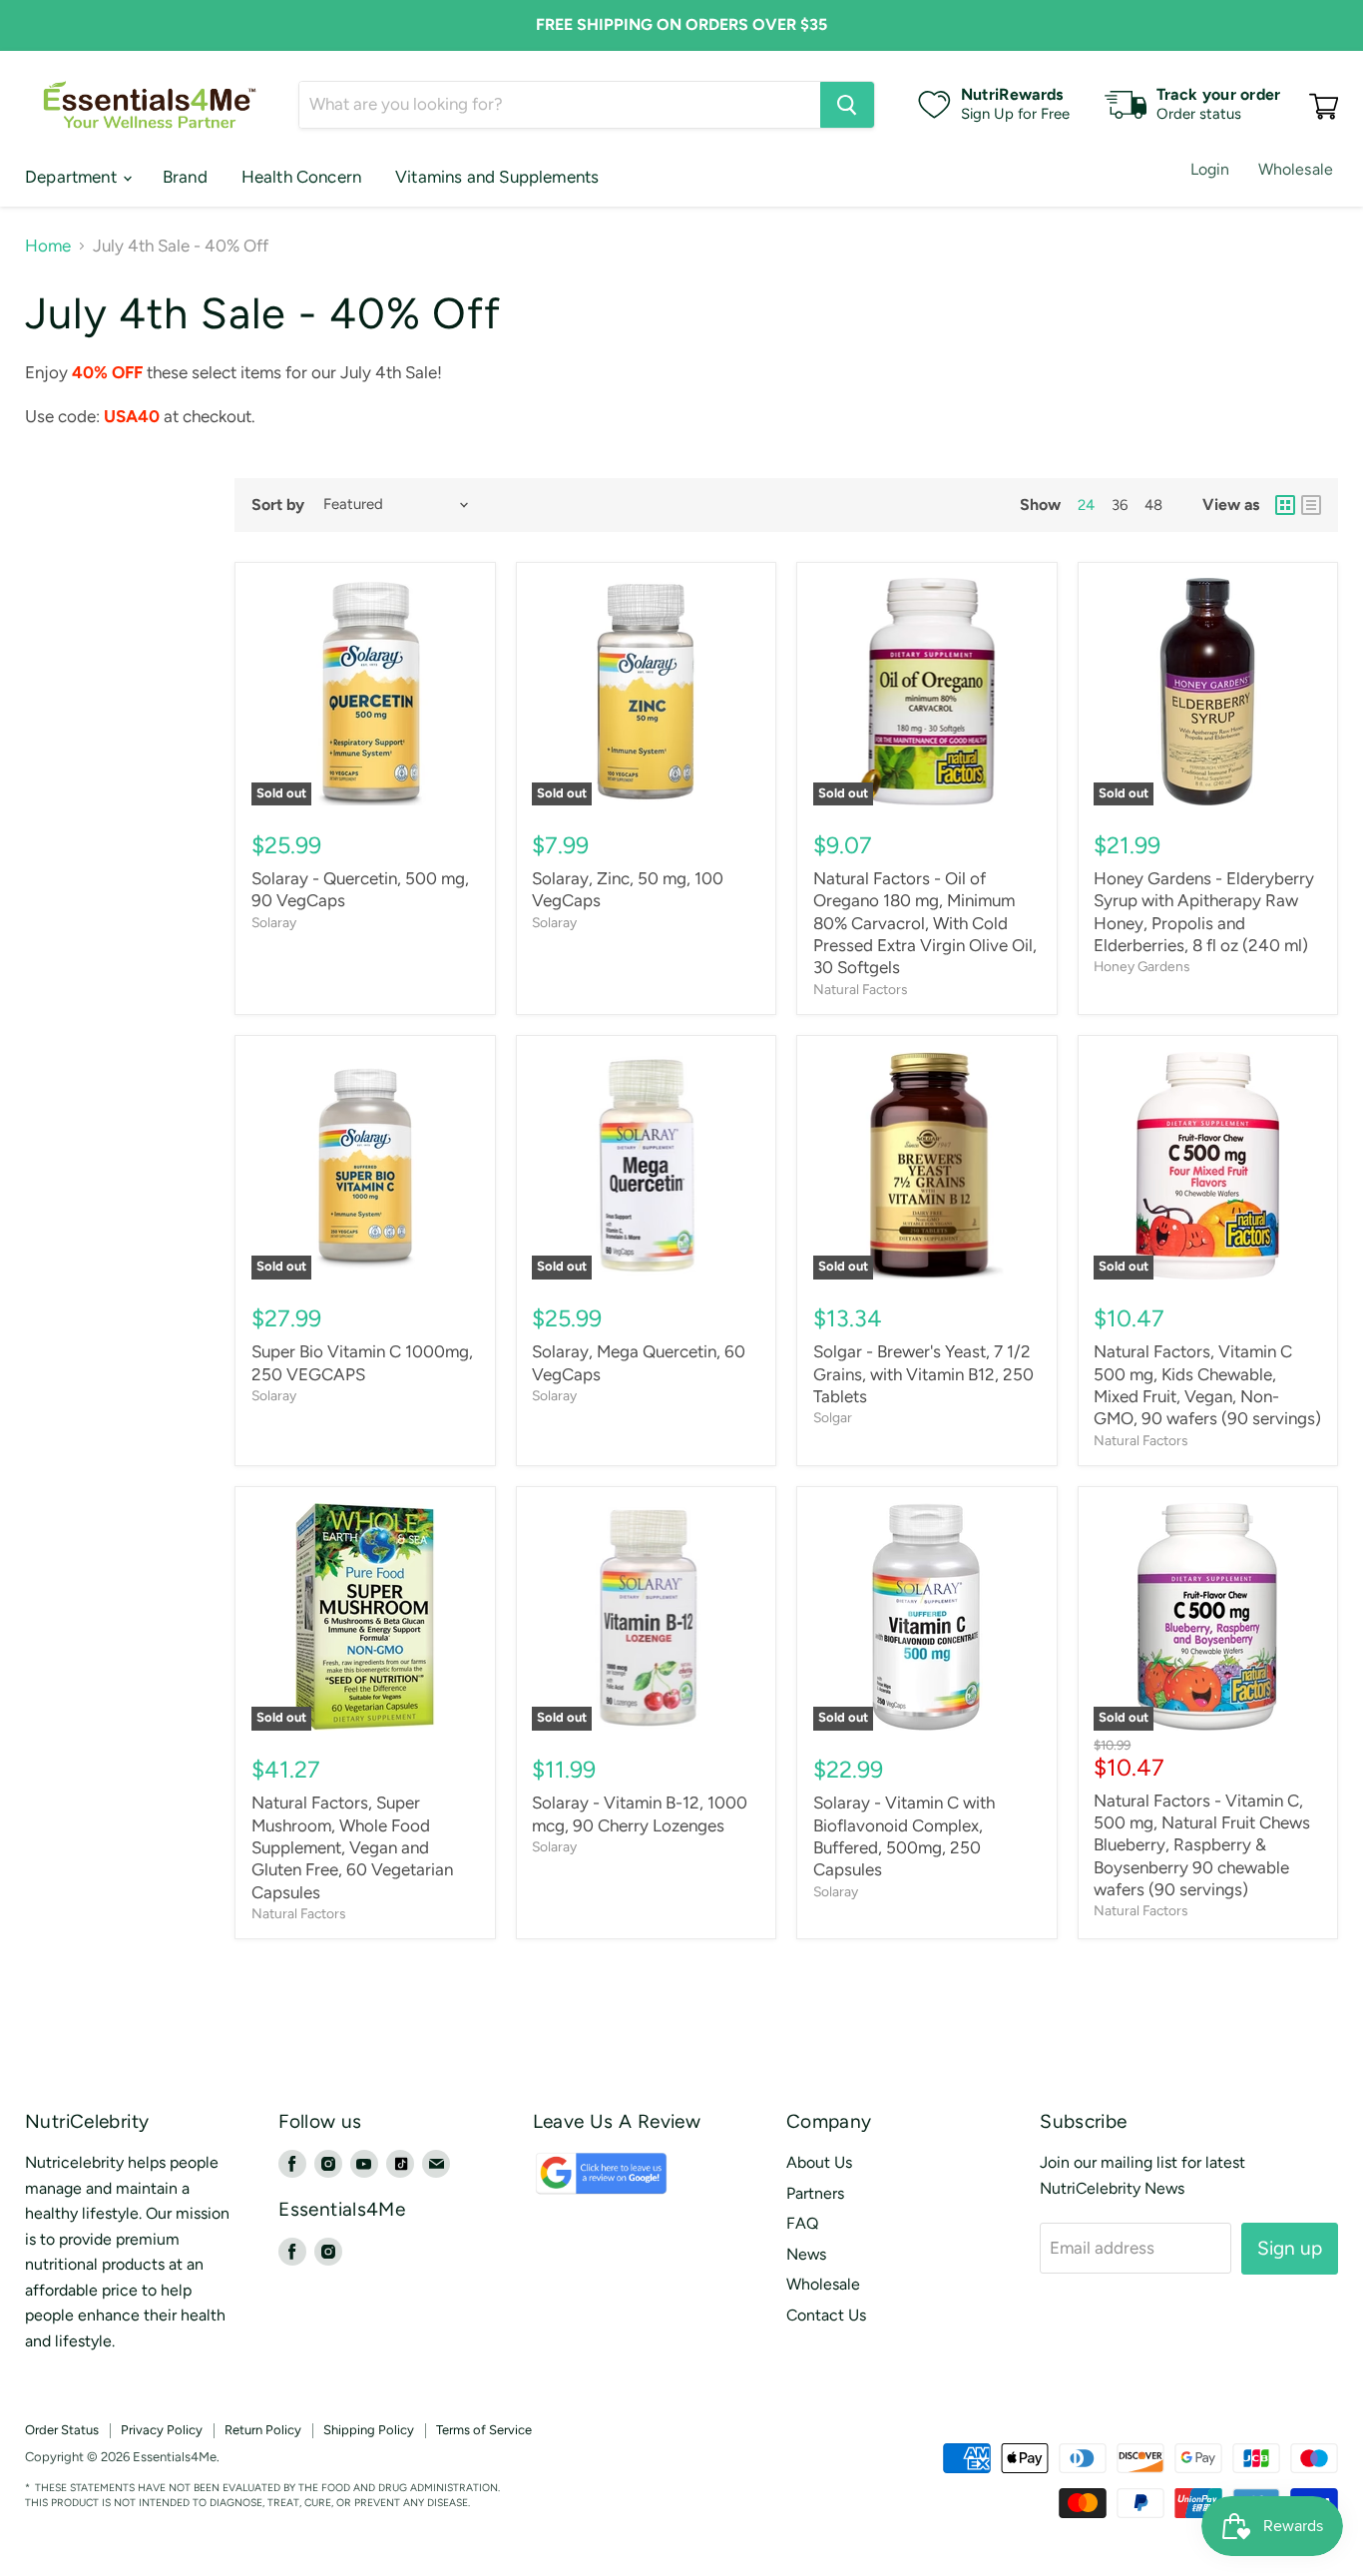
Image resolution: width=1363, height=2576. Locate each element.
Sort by (278, 505)
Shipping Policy (369, 2430)
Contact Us (826, 2315)
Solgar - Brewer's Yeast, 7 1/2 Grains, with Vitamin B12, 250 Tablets (923, 1374)
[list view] (1311, 505)
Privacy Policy (162, 2430)
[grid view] (1285, 505)
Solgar (833, 1417)
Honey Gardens (1141, 966)
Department (73, 177)
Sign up (1290, 2248)
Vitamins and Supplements (497, 177)
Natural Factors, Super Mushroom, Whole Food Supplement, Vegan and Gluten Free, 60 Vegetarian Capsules (352, 1847)
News (806, 2254)
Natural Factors (860, 989)
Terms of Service (484, 2430)
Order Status (62, 2430)
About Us (819, 2162)
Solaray (274, 922)
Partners (815, 2193)
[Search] (847, 105)
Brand (185, 177)
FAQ (802, 2223)
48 (1153, 505)
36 (1120, 505)
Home (48, 246)
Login (1210, 169)
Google (579, 2182)
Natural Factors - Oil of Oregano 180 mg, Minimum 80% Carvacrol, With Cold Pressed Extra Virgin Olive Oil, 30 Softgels (925, 923)
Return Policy (263, 2430)
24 (1086, 505)
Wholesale (1296, 169)
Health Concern (301, 177)
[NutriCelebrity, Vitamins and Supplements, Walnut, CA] (797, 2458)
